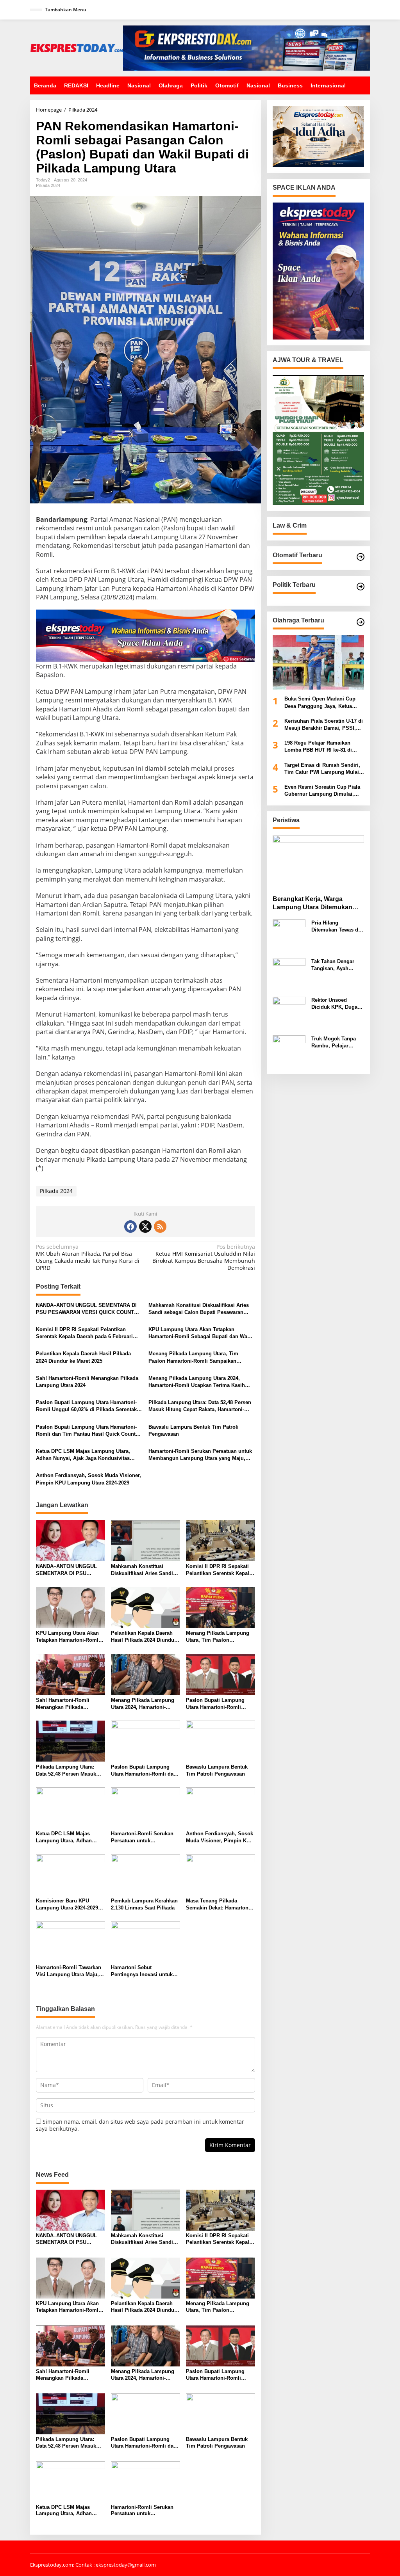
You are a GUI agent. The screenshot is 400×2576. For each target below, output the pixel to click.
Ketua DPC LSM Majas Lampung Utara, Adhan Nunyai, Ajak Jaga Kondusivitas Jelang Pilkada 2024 (83, 1455)
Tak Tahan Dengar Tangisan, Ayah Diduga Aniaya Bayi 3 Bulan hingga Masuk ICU (337, 965)
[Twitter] (145, 1227)
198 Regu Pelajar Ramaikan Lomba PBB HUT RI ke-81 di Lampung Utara (318, 747)
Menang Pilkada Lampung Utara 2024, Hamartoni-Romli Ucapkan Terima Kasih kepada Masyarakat (197, 1382)
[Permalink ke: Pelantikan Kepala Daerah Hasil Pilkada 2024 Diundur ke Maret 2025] (146, 1607)
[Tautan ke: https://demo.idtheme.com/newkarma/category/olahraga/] (361, 622)
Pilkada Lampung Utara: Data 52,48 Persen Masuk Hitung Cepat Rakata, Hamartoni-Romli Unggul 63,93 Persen (200, 1406)
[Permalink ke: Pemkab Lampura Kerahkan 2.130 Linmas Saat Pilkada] (146, 1874)
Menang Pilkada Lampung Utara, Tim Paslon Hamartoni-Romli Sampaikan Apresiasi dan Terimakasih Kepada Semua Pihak (199, 1357)
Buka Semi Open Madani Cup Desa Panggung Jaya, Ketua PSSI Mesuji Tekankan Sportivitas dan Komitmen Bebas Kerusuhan (324, 703)
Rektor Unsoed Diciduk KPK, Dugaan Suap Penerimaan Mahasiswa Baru (337, 1004)
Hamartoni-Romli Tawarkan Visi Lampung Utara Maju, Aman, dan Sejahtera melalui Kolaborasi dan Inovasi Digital (69, 1971)
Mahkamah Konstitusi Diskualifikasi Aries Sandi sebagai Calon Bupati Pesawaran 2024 (199, 1309)
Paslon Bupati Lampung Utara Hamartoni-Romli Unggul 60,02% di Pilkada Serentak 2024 (86, 1406)
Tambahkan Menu (66, 10)
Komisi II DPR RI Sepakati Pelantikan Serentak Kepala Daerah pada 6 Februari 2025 (84, 1333)
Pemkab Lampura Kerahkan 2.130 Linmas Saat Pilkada (144, 1904)
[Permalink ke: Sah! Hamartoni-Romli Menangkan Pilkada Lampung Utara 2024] (71, 1674)
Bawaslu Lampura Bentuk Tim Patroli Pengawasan (194, 1430)
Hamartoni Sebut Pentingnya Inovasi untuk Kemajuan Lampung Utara (142, 1971)
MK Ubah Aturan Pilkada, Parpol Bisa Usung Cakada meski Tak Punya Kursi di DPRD (88, 1258)
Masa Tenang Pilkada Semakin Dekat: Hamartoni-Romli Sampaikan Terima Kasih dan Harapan (219, 1905)
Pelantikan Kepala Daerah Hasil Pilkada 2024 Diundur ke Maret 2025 (83, 1357)
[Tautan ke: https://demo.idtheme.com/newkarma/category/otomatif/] (361, 557)
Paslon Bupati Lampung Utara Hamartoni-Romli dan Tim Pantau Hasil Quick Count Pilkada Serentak (86, 1431)
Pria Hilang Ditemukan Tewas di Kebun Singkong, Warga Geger (336, 927)
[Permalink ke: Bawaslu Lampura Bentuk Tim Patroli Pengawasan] (221, 1740)
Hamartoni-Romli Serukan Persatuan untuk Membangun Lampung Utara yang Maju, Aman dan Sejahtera (200, 1455)
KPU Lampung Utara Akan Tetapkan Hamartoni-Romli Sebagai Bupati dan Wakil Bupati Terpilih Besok (201, 1333)
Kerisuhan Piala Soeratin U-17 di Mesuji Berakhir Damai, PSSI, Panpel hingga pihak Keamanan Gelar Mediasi (324, 725)
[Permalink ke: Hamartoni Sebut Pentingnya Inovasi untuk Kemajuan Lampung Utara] (146, 1941)
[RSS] (160, 1227)
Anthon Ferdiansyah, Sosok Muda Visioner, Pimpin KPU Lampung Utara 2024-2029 (88, 1479)
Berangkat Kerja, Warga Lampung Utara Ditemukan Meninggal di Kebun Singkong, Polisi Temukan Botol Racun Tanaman (318, 904)
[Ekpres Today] (77, 47)
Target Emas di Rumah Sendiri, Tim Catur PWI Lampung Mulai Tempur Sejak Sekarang (322, 769)
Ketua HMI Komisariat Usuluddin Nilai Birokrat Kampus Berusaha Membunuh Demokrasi (204, 1258)
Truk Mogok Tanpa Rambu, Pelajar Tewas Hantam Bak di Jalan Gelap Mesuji (337, 1043)
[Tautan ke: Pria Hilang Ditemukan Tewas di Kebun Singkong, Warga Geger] (289, 935)
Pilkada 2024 (48, 185)
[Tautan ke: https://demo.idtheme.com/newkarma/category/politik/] (361, 587)
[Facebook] (130, 1227)
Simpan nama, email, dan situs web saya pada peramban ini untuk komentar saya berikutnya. (140, 2125)
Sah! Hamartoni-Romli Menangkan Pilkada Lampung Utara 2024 (87, 1382)
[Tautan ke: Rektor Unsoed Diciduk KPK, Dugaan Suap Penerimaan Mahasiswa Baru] (289, 1012)
